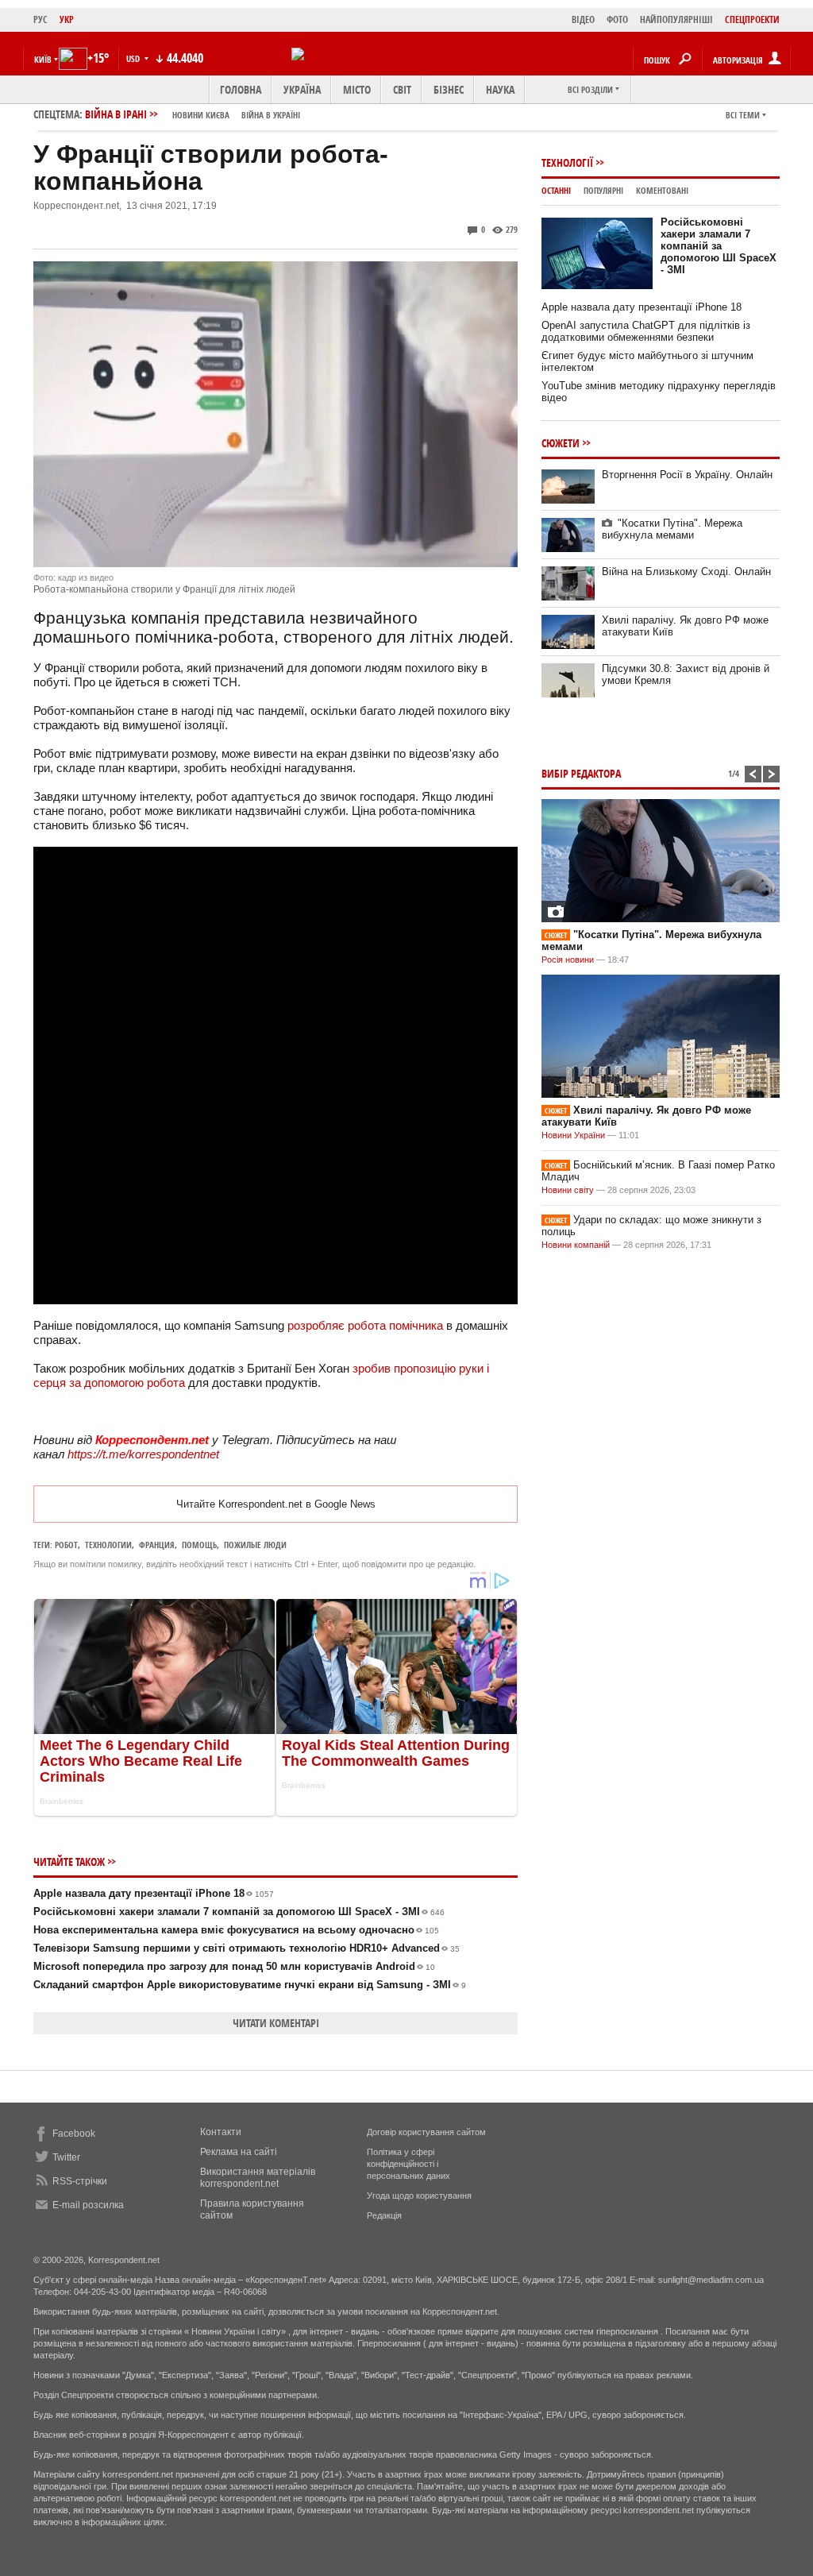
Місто (357, 89)
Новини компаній (576, 1245)
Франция (157, 1545)
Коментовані (662, 190)
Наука (500, 89)
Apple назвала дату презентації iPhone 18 (154, 1893)
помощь (199, 1545)
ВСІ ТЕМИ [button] (743, 115)
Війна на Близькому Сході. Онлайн (686, 572)
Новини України (573, 1135)
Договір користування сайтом (426, 2132)
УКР (67, 19)
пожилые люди (255, 1545)
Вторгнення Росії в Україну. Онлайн (687, 475)
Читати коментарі (276, 2023)
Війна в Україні (271, 115)
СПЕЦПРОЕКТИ (752, 19)
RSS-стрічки (80, 2181)
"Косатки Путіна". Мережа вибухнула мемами (672, 529)
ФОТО (617, 19)
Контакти (221, 2132)
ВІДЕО (583, 19)
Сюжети (561, 443)
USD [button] (134, 58)
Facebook (74, 2134)
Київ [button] (43, 59)
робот (66, 1545)
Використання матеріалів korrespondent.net (258, 2178)
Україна (302, 89)
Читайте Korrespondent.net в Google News (276, 1504)
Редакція (384, 2215)
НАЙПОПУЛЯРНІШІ (676, 19)
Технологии (108, 1545)
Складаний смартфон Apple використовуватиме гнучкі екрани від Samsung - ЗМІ (250, 1985)
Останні (556, 190)
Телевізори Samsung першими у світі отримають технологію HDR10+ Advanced (247, 1948)
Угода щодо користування (419, 2196)
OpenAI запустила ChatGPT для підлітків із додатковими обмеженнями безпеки (646, 331)
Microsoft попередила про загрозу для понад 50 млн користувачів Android (234, 1966)
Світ (402, 89)
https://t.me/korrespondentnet (143, 1454)
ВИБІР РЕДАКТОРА (581, 773)
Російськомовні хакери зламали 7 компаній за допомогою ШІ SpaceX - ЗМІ (239, 1912)
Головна (241, 89)
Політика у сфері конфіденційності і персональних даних (408, 2164)
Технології (567, 162)
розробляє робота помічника (365, 1325)
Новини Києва (201, 115)
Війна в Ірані (193, 114)
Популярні (603, 190)
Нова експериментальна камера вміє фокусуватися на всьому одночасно (236, 1930)
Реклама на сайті (239, 2152)
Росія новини (568, 960)
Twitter (66, 2157)
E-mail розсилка (88, 2205)
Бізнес (449, 89)
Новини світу (568, 1190)
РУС (40, 19)
